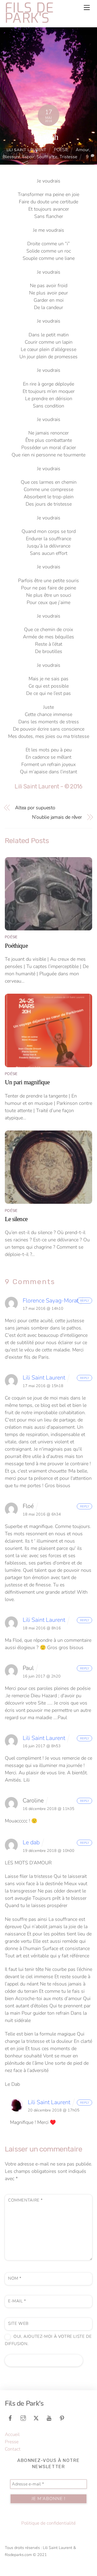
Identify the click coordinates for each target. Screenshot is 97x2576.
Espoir (28, 157)
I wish (48, 137)
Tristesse (68, 157)
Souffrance (47, 157)
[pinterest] (62, 2418)
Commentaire (25, 2200)
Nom (15, 2278)
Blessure (11, 157)
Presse (12, 2442)
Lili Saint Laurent (27, 150)
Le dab (31, 1842)
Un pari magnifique (27, 1082)
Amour (82, 150)
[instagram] (23, 2418)
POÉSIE (61, 150)
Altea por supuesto (35, 808)
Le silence (16, 1219)
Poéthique (16, 946)
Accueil (12, 2434)
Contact (13, 2449)
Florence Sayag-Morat (51, 1301)
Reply (85, 1301)
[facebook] (10, 2418)
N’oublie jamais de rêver (57, 817)
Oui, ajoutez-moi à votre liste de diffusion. (48, 2340)
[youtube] (49, 2418)
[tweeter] (36, 2418)
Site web (18, 2323)
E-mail (17, 2301)
